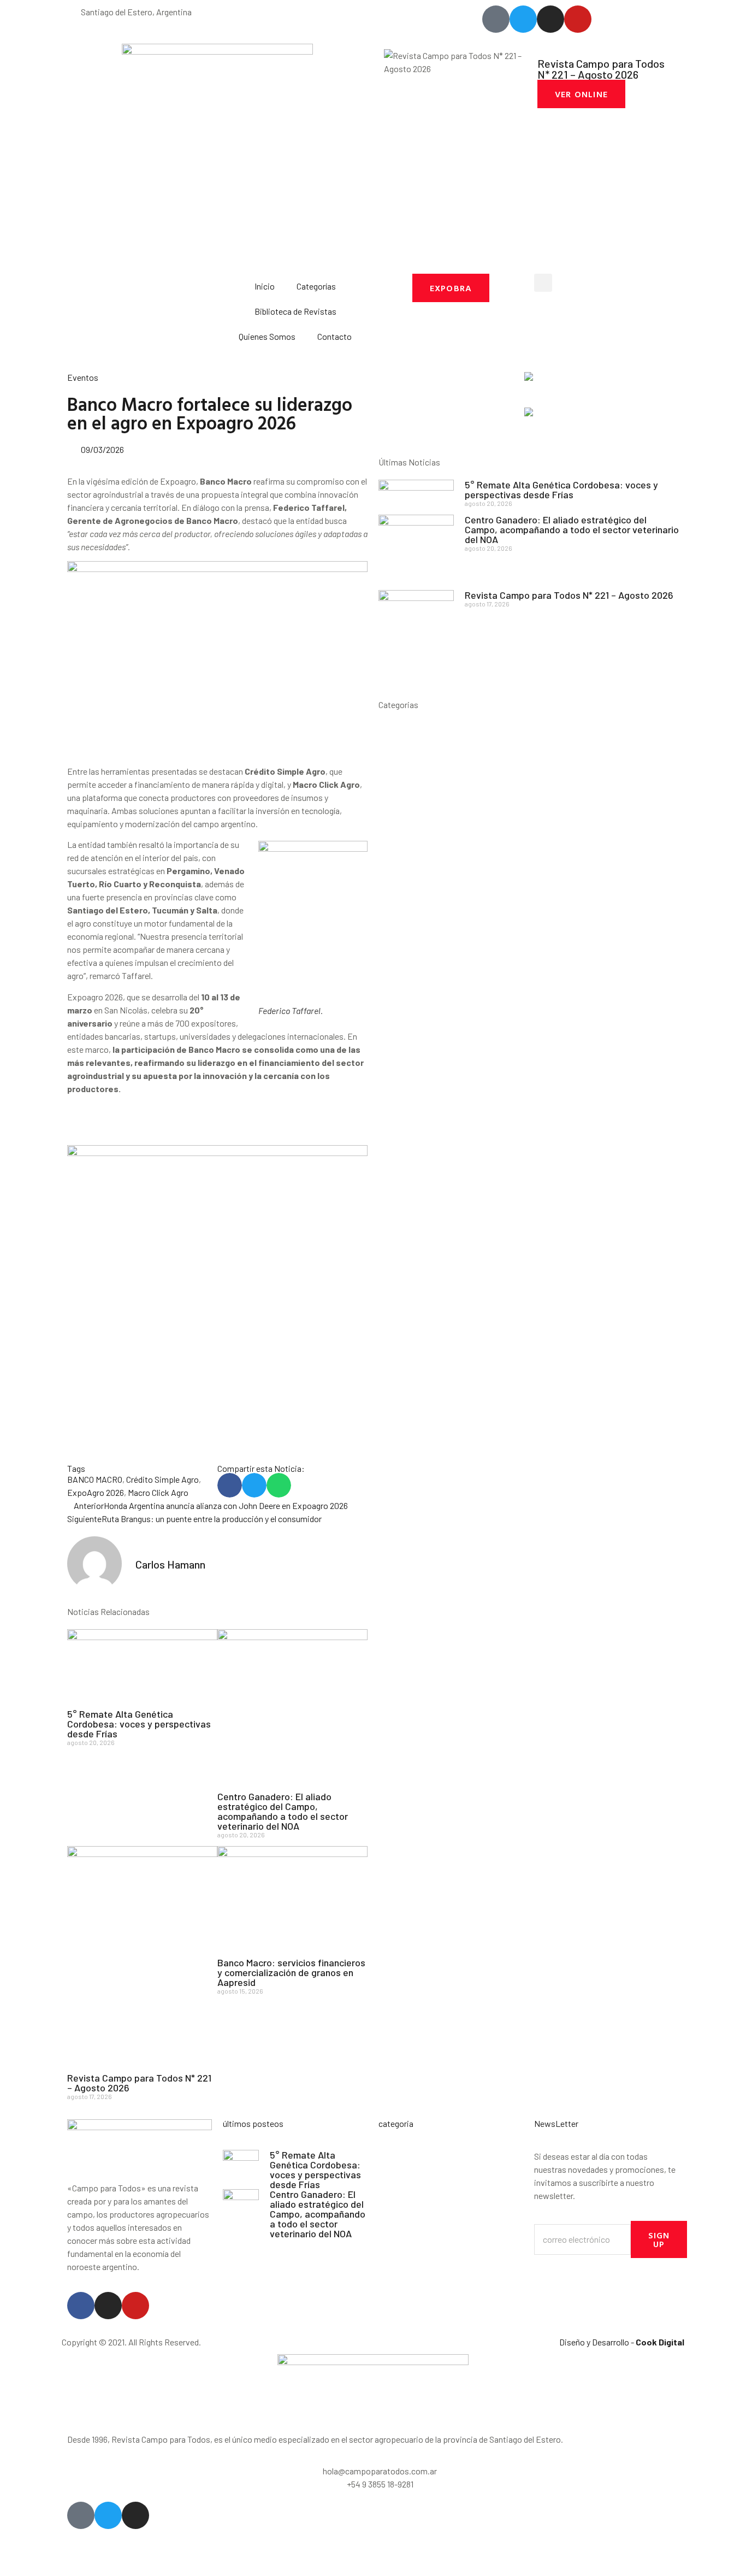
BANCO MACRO (95, 1479)
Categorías (316, 286)
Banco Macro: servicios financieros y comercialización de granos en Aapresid (291, 1972)
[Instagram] (108, 2306)
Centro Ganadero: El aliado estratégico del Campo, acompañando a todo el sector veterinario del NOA (283, 1811)
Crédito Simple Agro (162, 1479)
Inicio (265, 286)
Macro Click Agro (158, 1492)
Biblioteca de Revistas (295, 311)
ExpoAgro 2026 (96, 1492)
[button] (543, 283)
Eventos (83, 377)
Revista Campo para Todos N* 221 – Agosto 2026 (139, 2083)
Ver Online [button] (581, 94)
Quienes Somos (267, 336)
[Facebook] (81, 2306)
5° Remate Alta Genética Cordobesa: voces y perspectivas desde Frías (139, 1724)
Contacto (334, 336)
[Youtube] (135, 2306)
